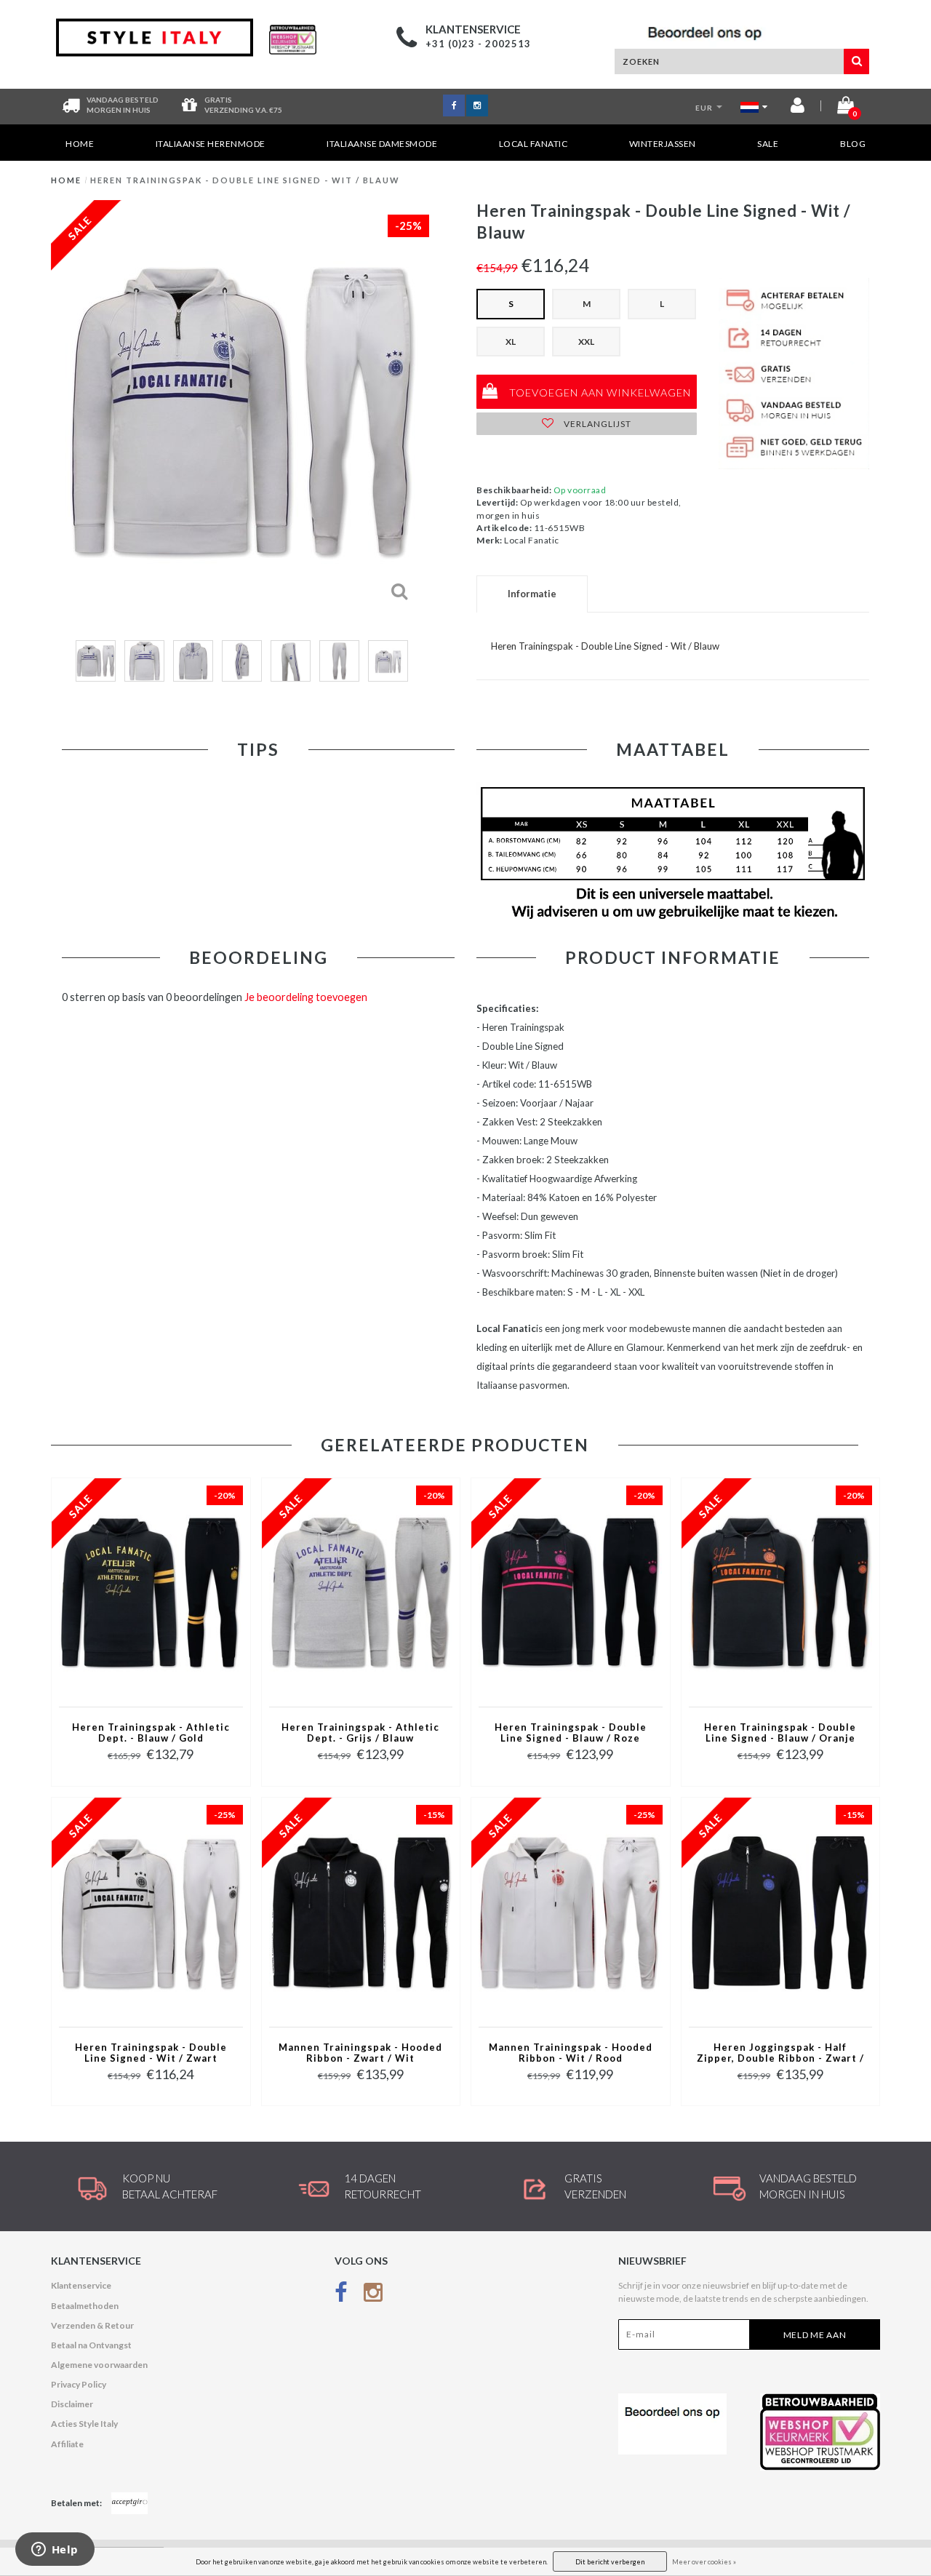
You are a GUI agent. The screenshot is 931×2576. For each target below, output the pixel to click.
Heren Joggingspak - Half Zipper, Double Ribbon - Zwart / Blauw (780, 2054)
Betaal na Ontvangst (91, 2345)
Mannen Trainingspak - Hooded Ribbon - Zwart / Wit (360, 2053)
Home (80, 144)
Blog (853, 144)
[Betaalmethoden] (129, 2503)
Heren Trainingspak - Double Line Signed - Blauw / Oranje (780, 1733)
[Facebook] (341, 2295)
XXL (586, 342)
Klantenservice (81, 2285)
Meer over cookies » (704, 2562)
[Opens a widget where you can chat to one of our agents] (55, 2551)
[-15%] (361, 1911)
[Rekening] (798, 108)
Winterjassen (663, 144)
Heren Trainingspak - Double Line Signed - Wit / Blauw (245, 180)
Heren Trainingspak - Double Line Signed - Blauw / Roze (571, 1733)
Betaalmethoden (85, 2306)
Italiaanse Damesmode (382, 144)
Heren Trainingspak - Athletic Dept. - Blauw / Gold (151, 1733)
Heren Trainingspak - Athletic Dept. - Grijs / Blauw (360, 1733)
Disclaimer (72, 2404)
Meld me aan (815, 2335)
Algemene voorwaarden (99, 2365)
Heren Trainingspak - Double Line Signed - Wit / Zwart (151, 2053)
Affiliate (67, 2444)
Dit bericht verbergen (610, 2562)
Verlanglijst (596, 424)
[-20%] (151, 1591)
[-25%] (151, 1911)
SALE (768, 144)
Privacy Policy (79, 2384)
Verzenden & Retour (92, 2325)
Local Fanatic (534, 144)
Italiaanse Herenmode (211, 144)
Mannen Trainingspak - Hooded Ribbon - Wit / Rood (571, 2053)
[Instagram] (373, 2295)
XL (511, 342)
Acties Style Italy (84, 2424)
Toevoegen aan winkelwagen (599, 392)
